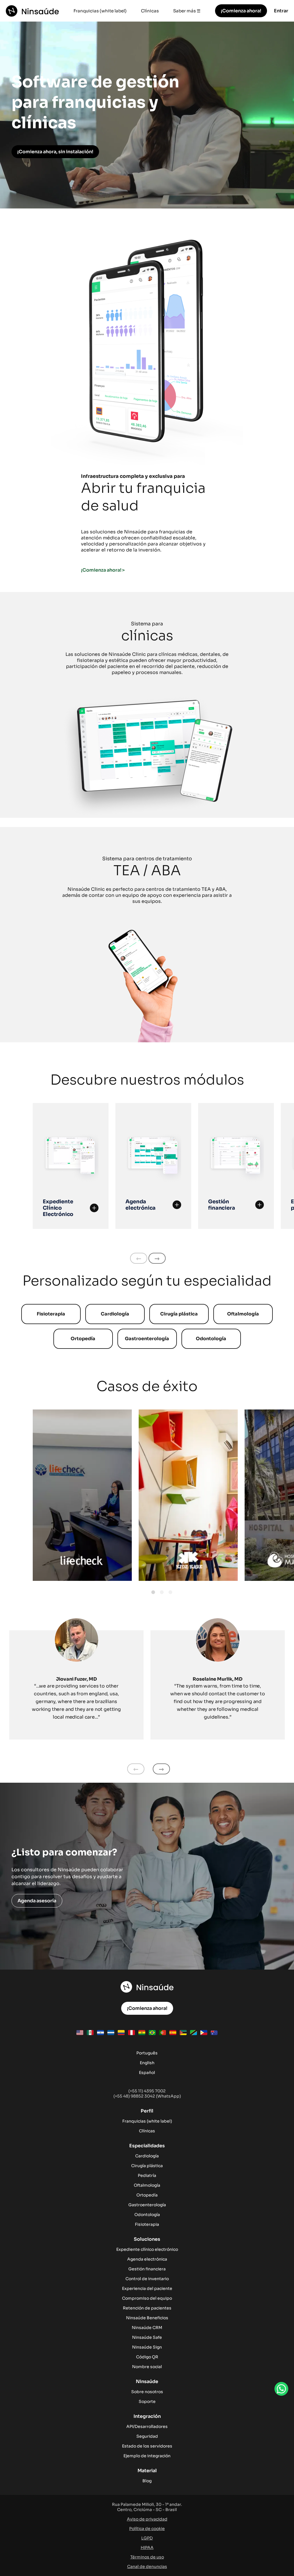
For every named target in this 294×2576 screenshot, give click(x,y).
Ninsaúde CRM (147, 2328)
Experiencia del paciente (147, 2288)
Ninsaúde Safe (147, 2337)
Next (157, 1258)
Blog (147, 2481)
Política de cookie (147, 2529)
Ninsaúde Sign (147, 2347)
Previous (139, 1258)
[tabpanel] (82, 1495)
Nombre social (147, 2367)
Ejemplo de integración (147, 2456)
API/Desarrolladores (147, 2426)
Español (147, 2073)
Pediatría (147, 2175)
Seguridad (147, 2436)
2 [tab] (162, 1592)
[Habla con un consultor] (281, 2389)
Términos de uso (147, 2557)
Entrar (281, 11)
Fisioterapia (51, 1314)
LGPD (147, 2538)
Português (147, 2053)
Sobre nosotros (147, 2392)
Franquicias (134, 2121)
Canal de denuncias (147, 2567)
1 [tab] (153, 1592)
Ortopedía (83, 1339)
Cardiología (115, 1314)
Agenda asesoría (37, 1901)
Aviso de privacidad (147, 2519)
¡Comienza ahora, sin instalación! (55, 152)
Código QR (147, 2357)
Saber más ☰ (187, 11)
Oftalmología (243, 1314)
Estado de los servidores (147, 2446)
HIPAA (147, 2548)
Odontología (211, 1339)
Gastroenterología (147, 1339)
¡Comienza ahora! (241, 11)
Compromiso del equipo (147, 2298)
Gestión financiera (147, 2269)
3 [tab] (170, 1592)
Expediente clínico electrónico (147, 2249)
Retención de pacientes (147, 2308)
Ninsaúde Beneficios (147, 2318)
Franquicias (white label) (100, 11)
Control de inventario (147, 2279)
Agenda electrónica (147, 2259)
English (147, 2063)
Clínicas (150, 11)
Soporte (147, 2401)
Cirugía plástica (179, 1314)
